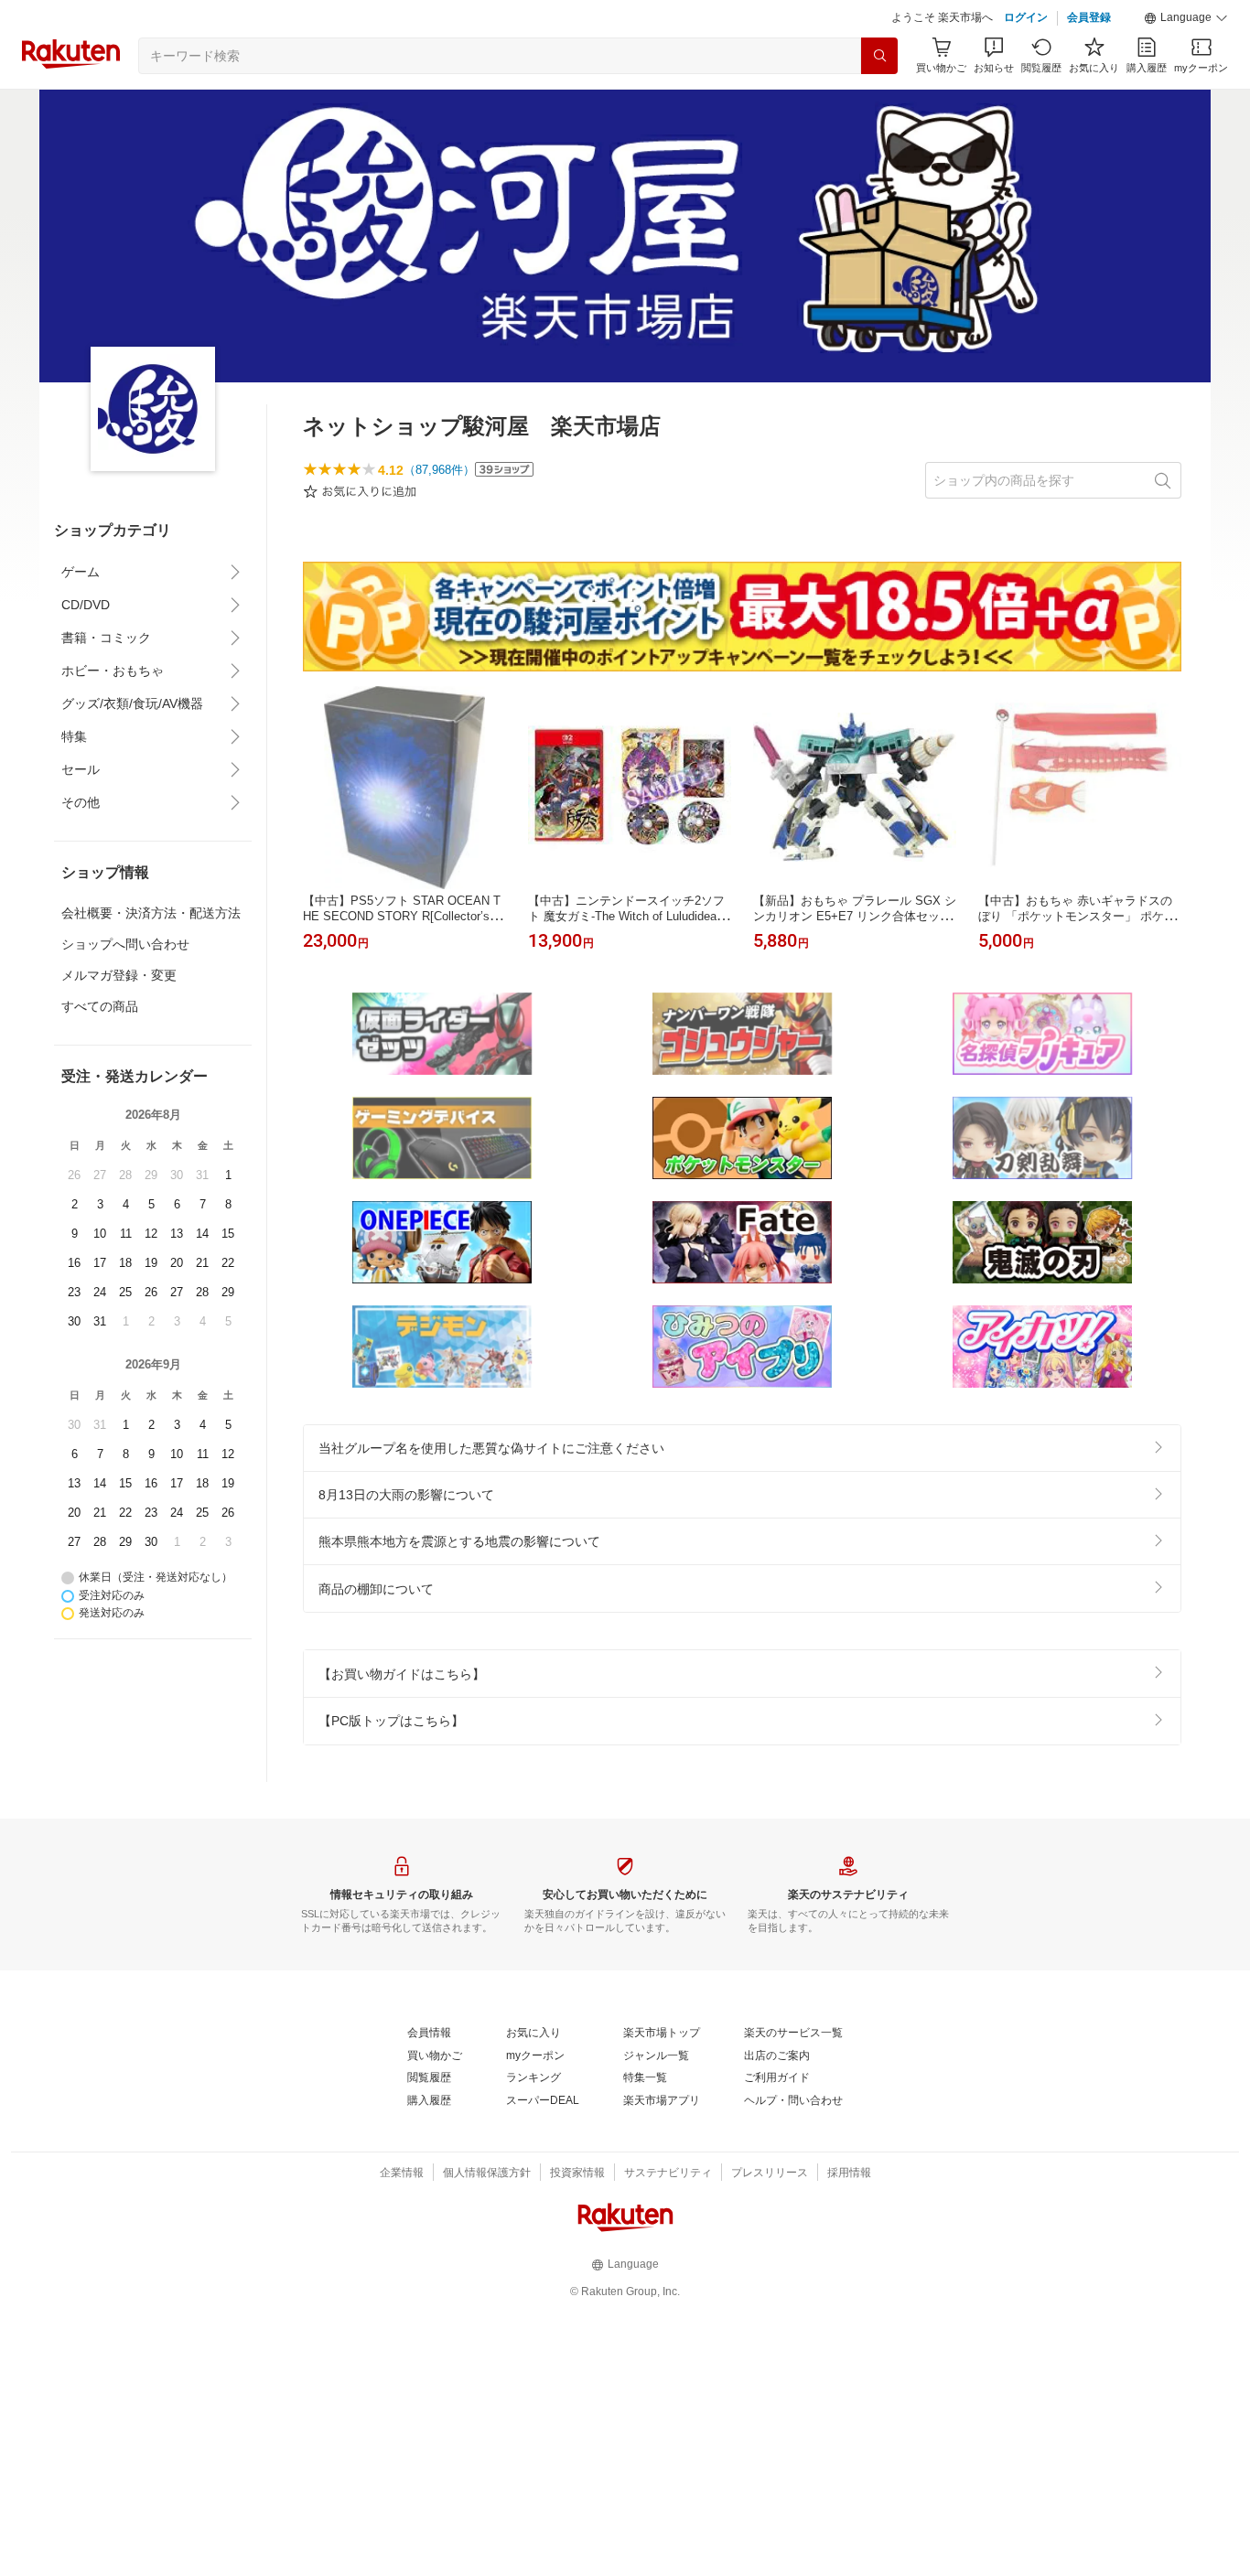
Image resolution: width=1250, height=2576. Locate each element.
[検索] (879, 56)
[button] (1186, 18)
